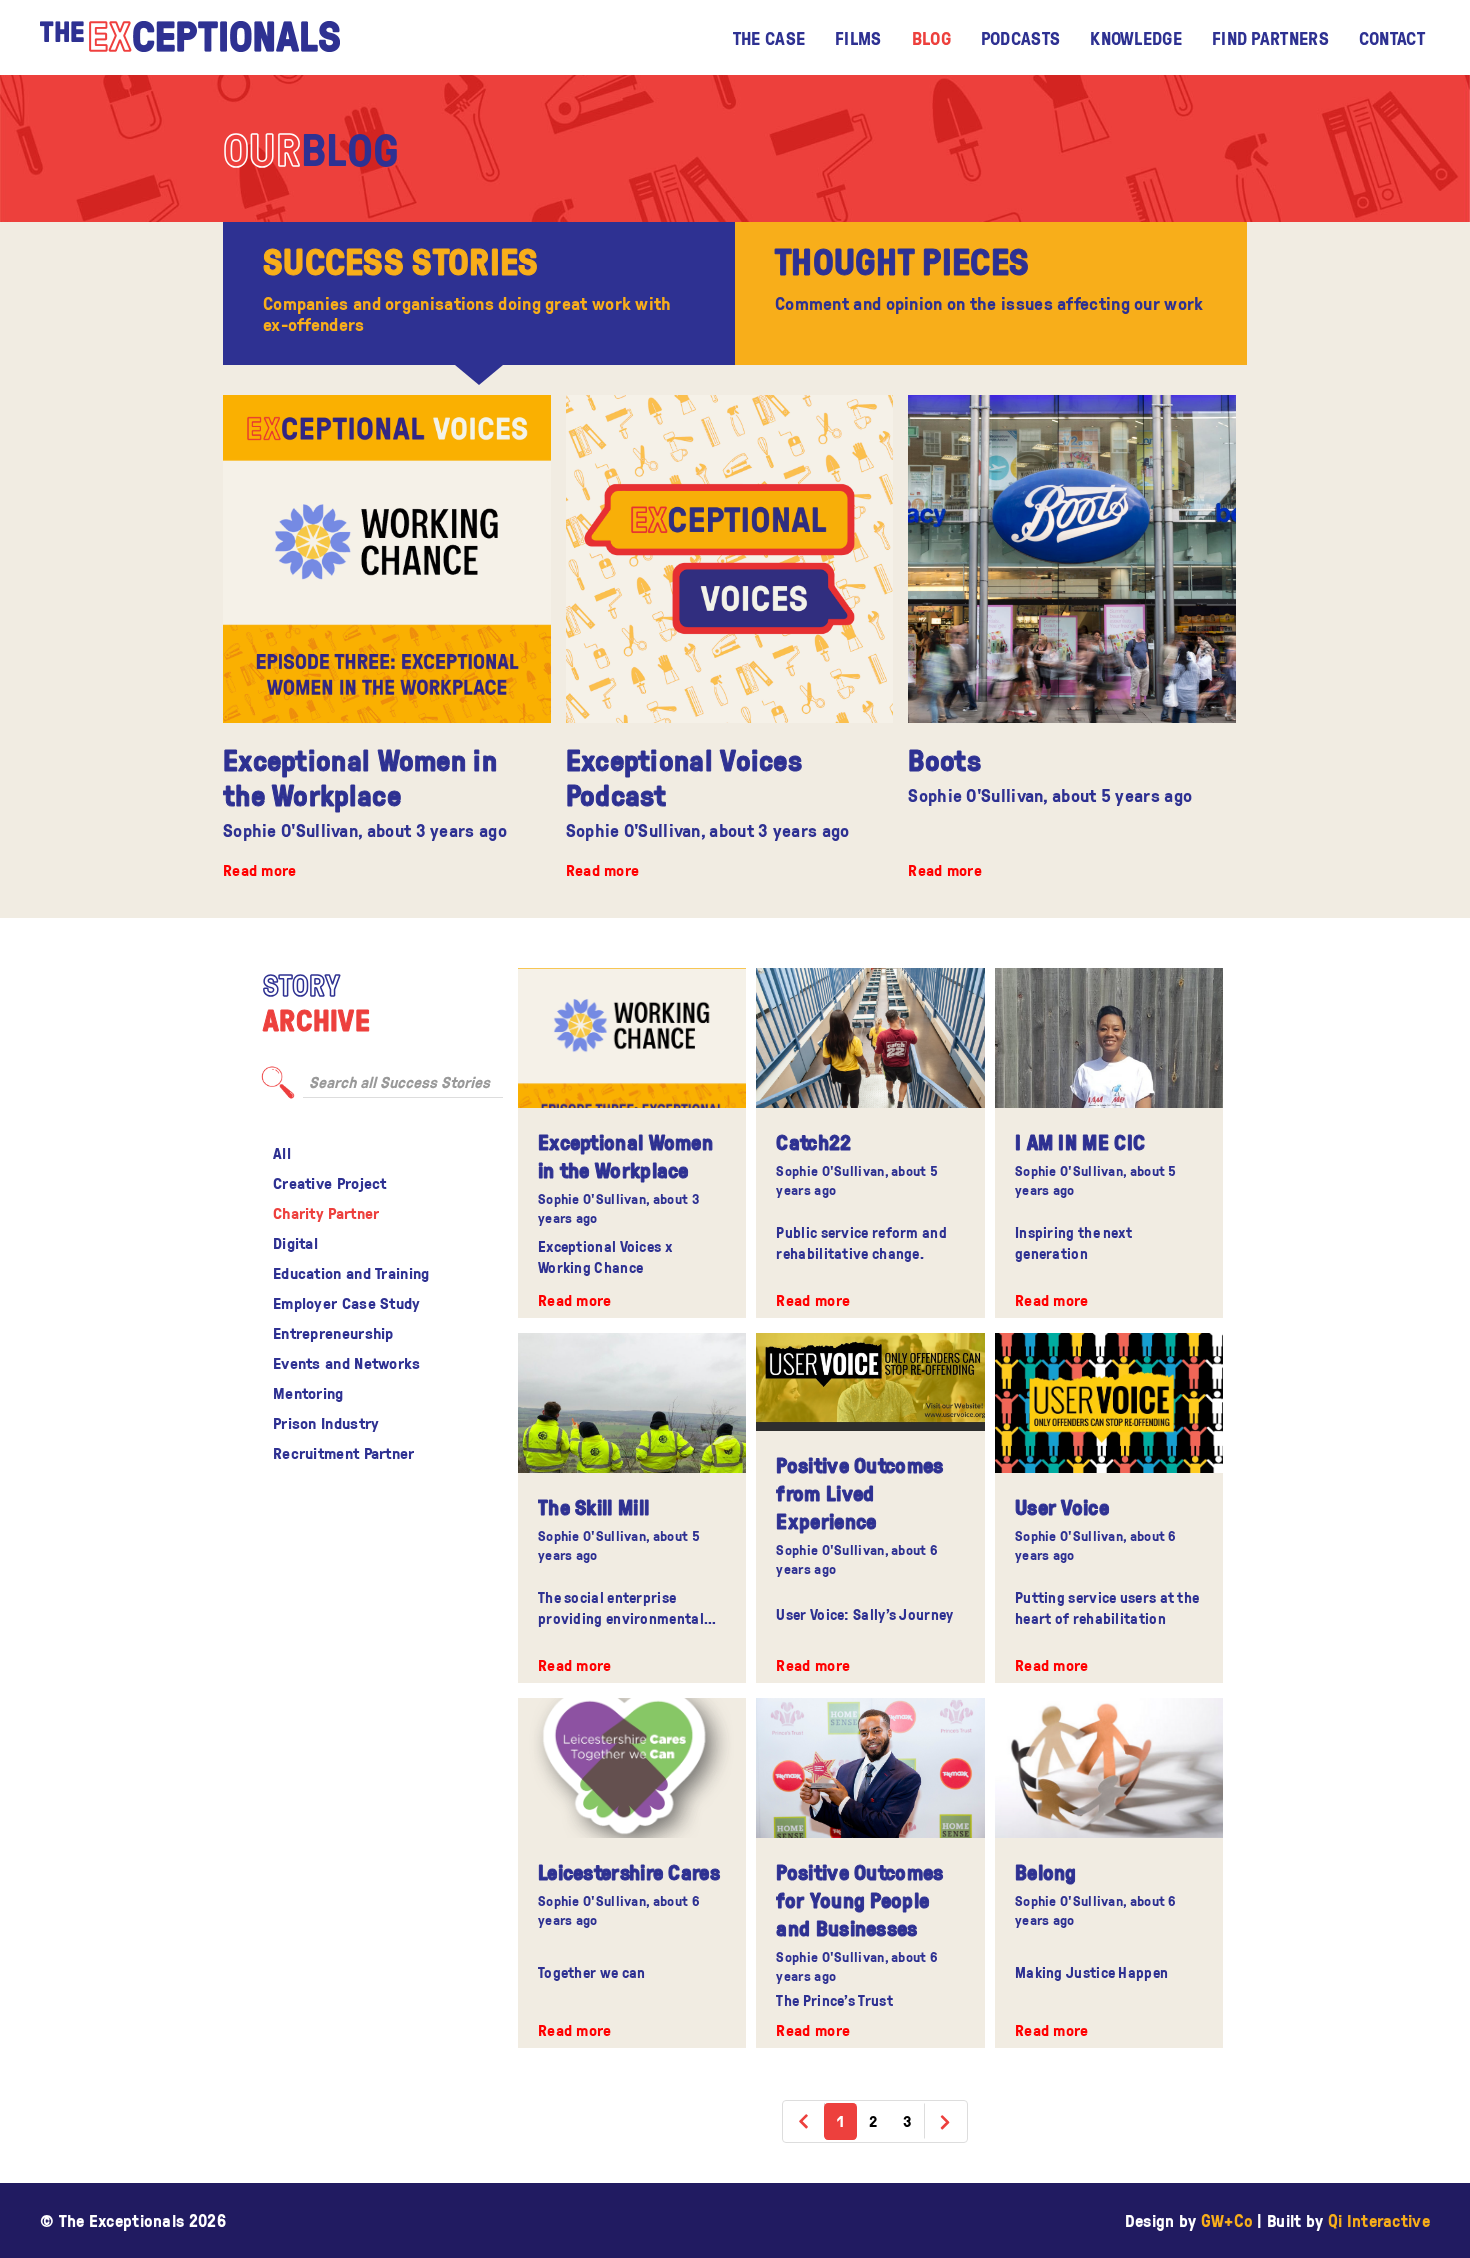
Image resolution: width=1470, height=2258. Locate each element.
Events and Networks (347, 1363)
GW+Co (1227, 2220)
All (282, 1153)
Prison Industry (326, 1423)
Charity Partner (326, 1213)
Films (858, 38)
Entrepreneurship (333, 1333)
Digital (295, 1243)
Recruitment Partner (344, 1453)
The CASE (769, 38)
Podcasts (1020, 38)
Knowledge (1136, 38)
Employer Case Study (347, 1303)
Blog (931, 38)
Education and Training (351, 1273)
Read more (260, 870)
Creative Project (330, 1183)
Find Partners (1270, 38)
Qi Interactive (1379, 2220)
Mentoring (308, 1393)
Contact (1392, 38)
